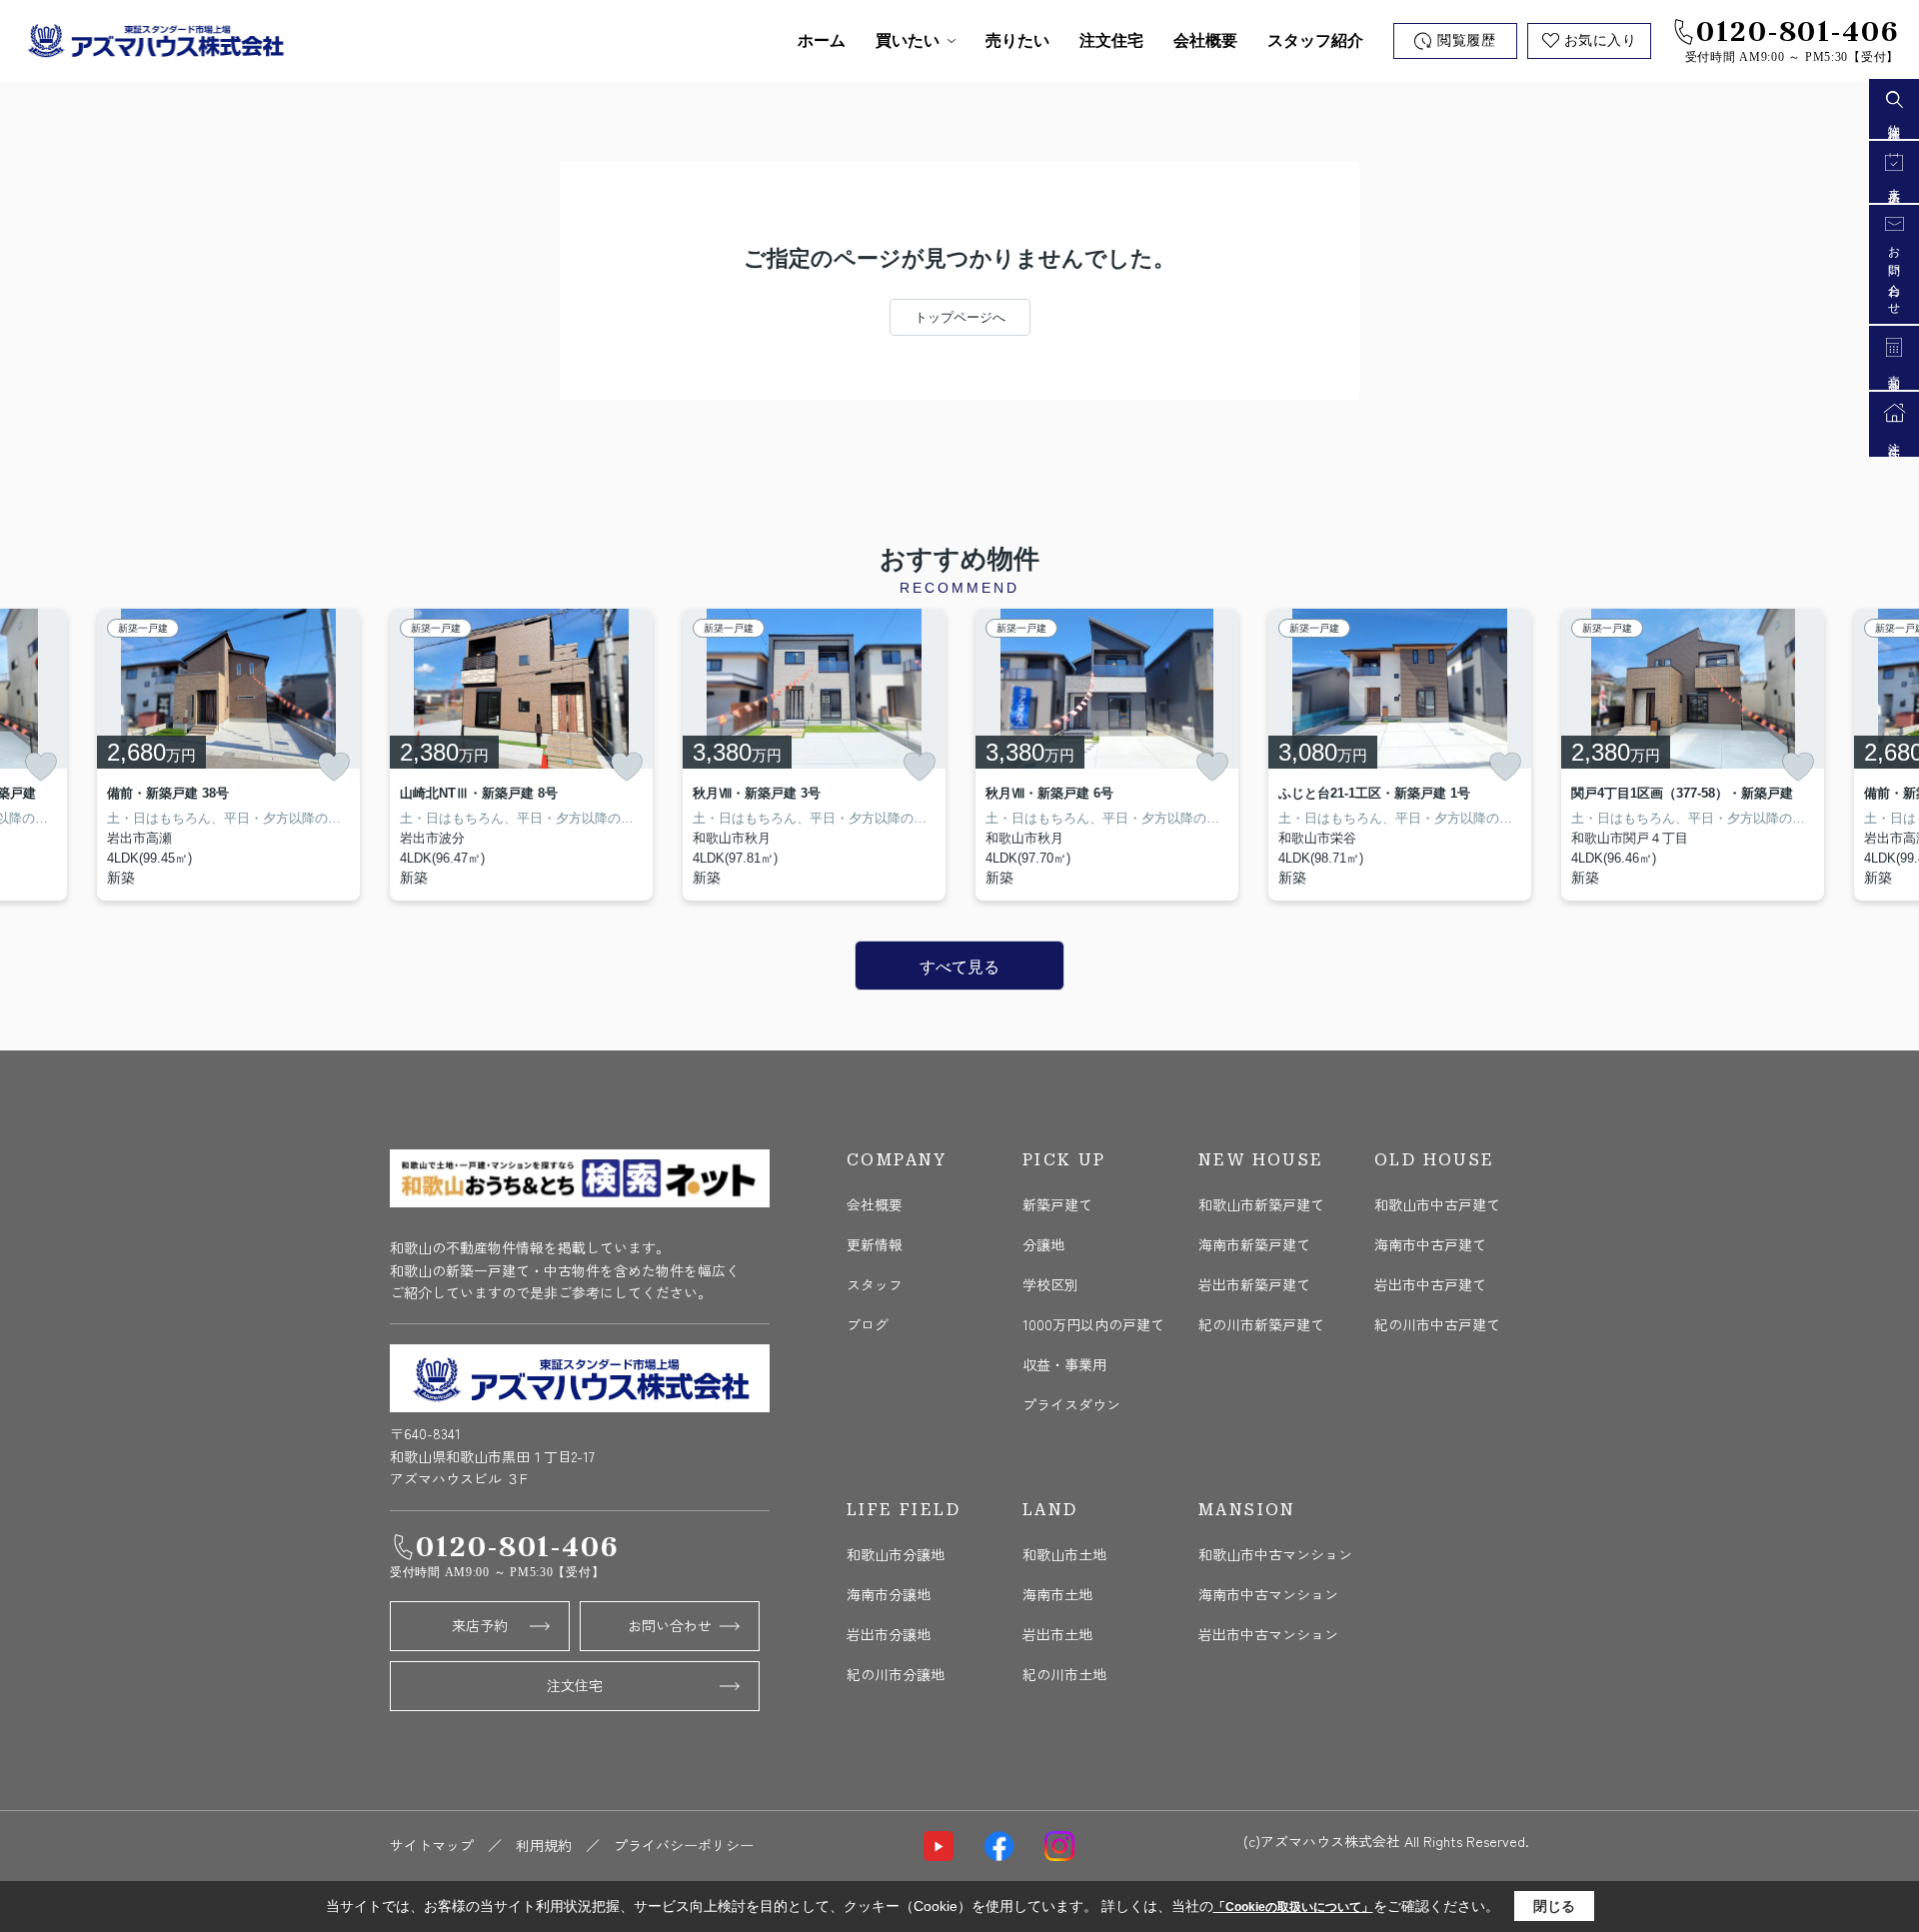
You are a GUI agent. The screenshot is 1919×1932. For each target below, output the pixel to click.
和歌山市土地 (1064, 1554)
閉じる (1554, 1906)
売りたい (1017, 40)
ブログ (868, 1324)
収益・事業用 (1064, 1364)
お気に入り (1601, 40)
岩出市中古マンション (1268, 1634)
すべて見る (959, 967)
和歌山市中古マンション (1275, 1554)
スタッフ (875, 1284)
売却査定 (1894, 372)
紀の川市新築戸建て (1261, 1324)
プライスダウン (1071, 1404)
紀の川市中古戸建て (1437, 1324)
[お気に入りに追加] (41, 767)
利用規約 (544, 1845)
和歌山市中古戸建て (1437, 1204)
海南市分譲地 (889, 1594)
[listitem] (521, 755)
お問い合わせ (670, 1625)
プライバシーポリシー (684, 1845)
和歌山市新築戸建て (1261, 1204)
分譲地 (1043, 1244)
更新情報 (875, 1244)
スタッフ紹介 (1315, 40)
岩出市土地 (1057, 1634)
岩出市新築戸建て (1254, 1284)
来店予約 (480, 1625)
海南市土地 (1057, 1594)
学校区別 (1050, 1284)
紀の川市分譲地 (896, 1674)
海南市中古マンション (1268, 1594)
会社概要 (1205, 40)
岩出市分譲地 (889, 1634)
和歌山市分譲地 (896, 1554)
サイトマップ (432, 1845)
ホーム (822, 40)
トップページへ (960, 317)
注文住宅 (1111, 40)
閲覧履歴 (1466, 40)
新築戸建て (1057, 1204)
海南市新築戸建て (1254, 1244)
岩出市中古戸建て (1430, 1284)
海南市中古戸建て (1430, 1244)
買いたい (908, 40)
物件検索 (1894, 121)
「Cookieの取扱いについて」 (1293, 1907)
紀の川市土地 (1064, 1674)
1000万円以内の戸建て (1093, 1324)
